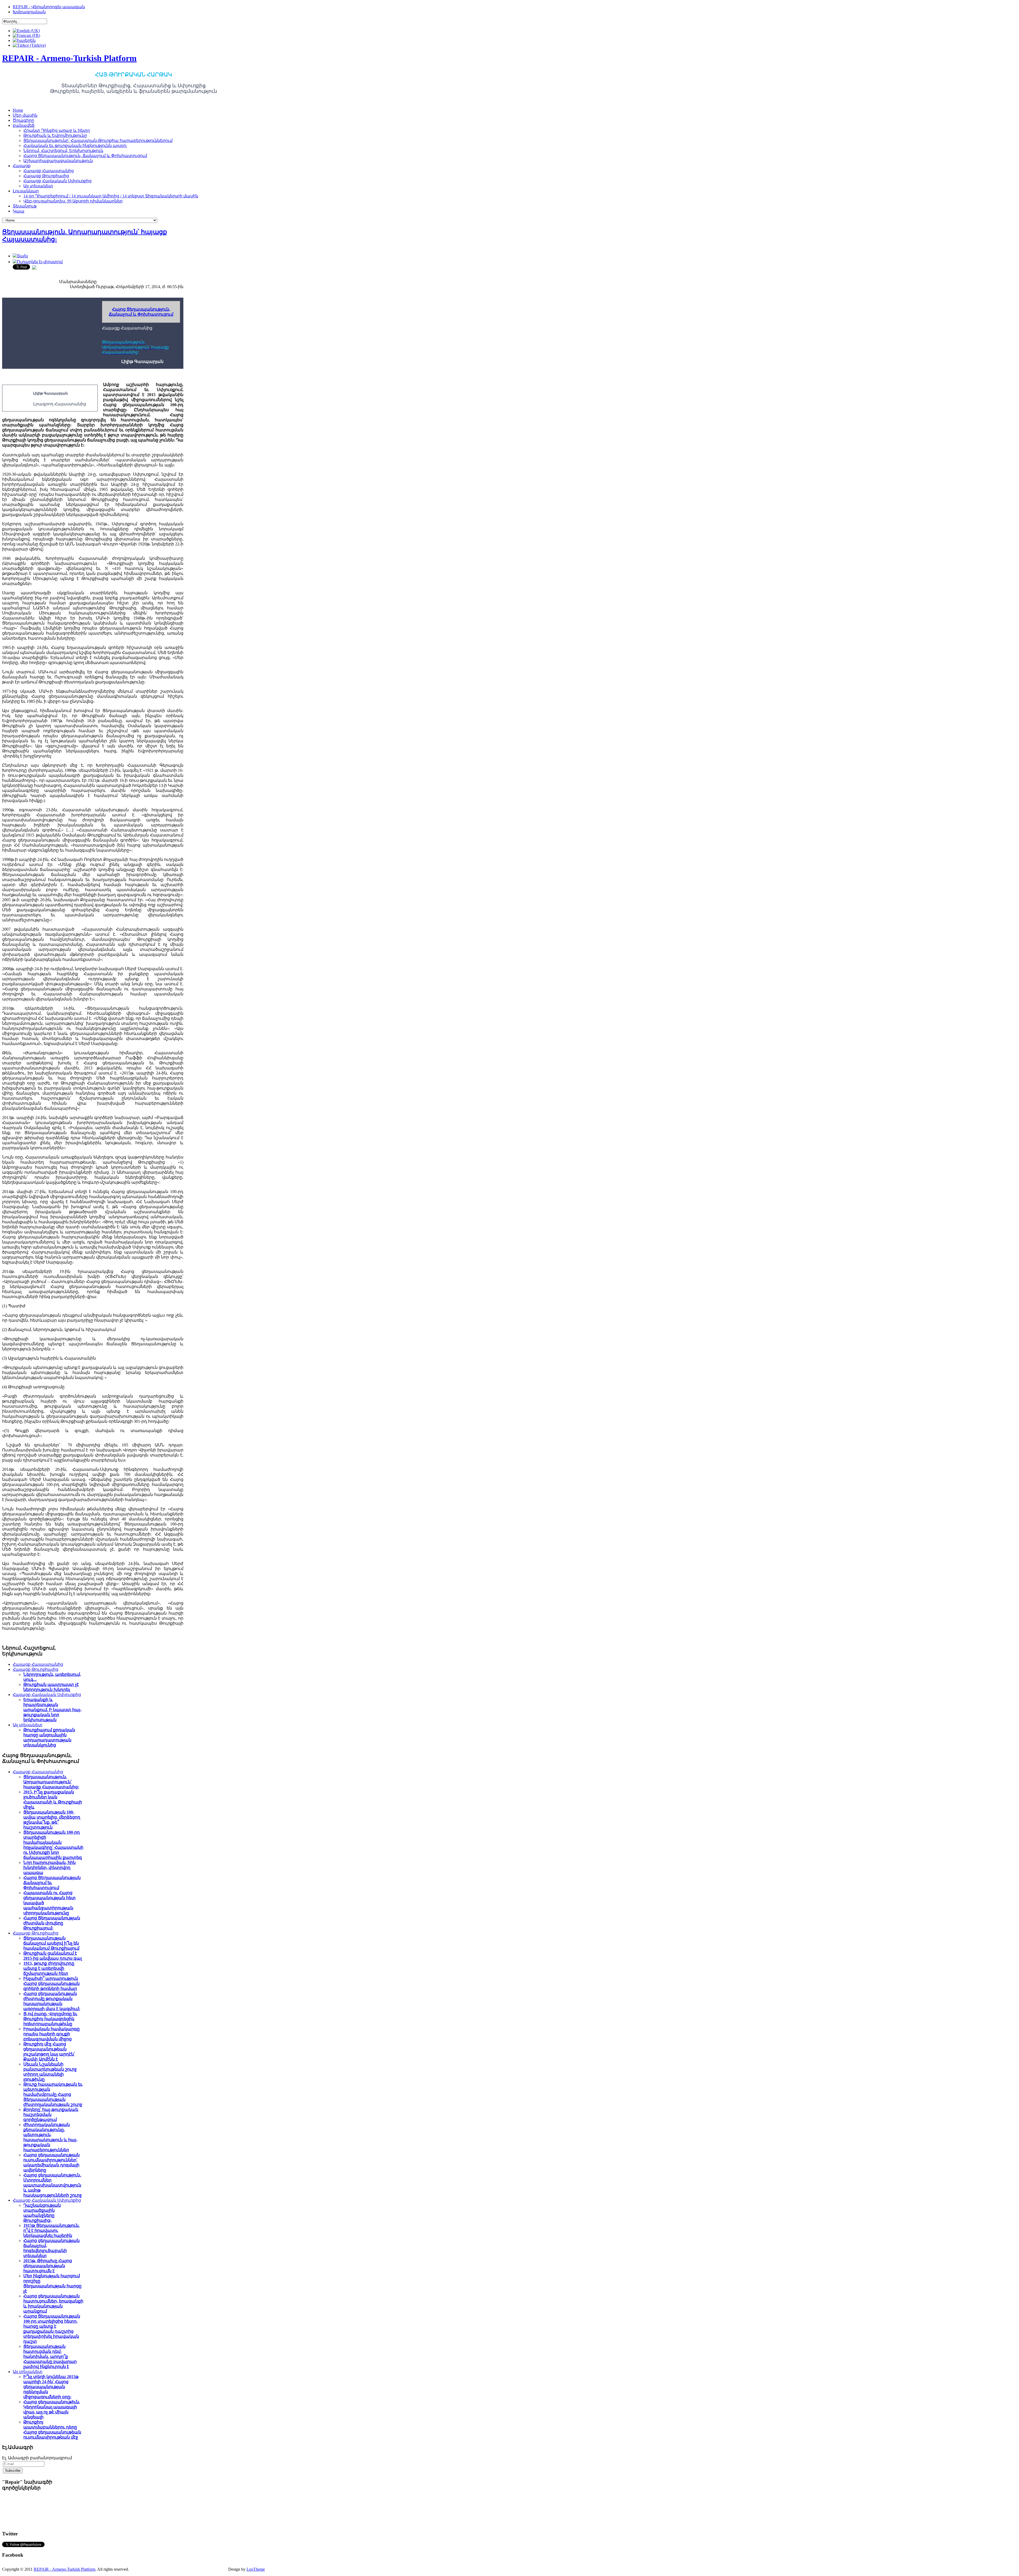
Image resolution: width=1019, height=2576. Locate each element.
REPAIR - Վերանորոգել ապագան (49, 7)
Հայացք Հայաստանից (38, 1664)
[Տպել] (20, 256)
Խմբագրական (29, 12)
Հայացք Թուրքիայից (36, 1669)
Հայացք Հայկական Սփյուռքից (47, 1695)
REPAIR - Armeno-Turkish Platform (64, 2569)
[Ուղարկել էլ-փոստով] (38, 262)
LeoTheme (256, 2569)
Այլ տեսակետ (28, 1725)
